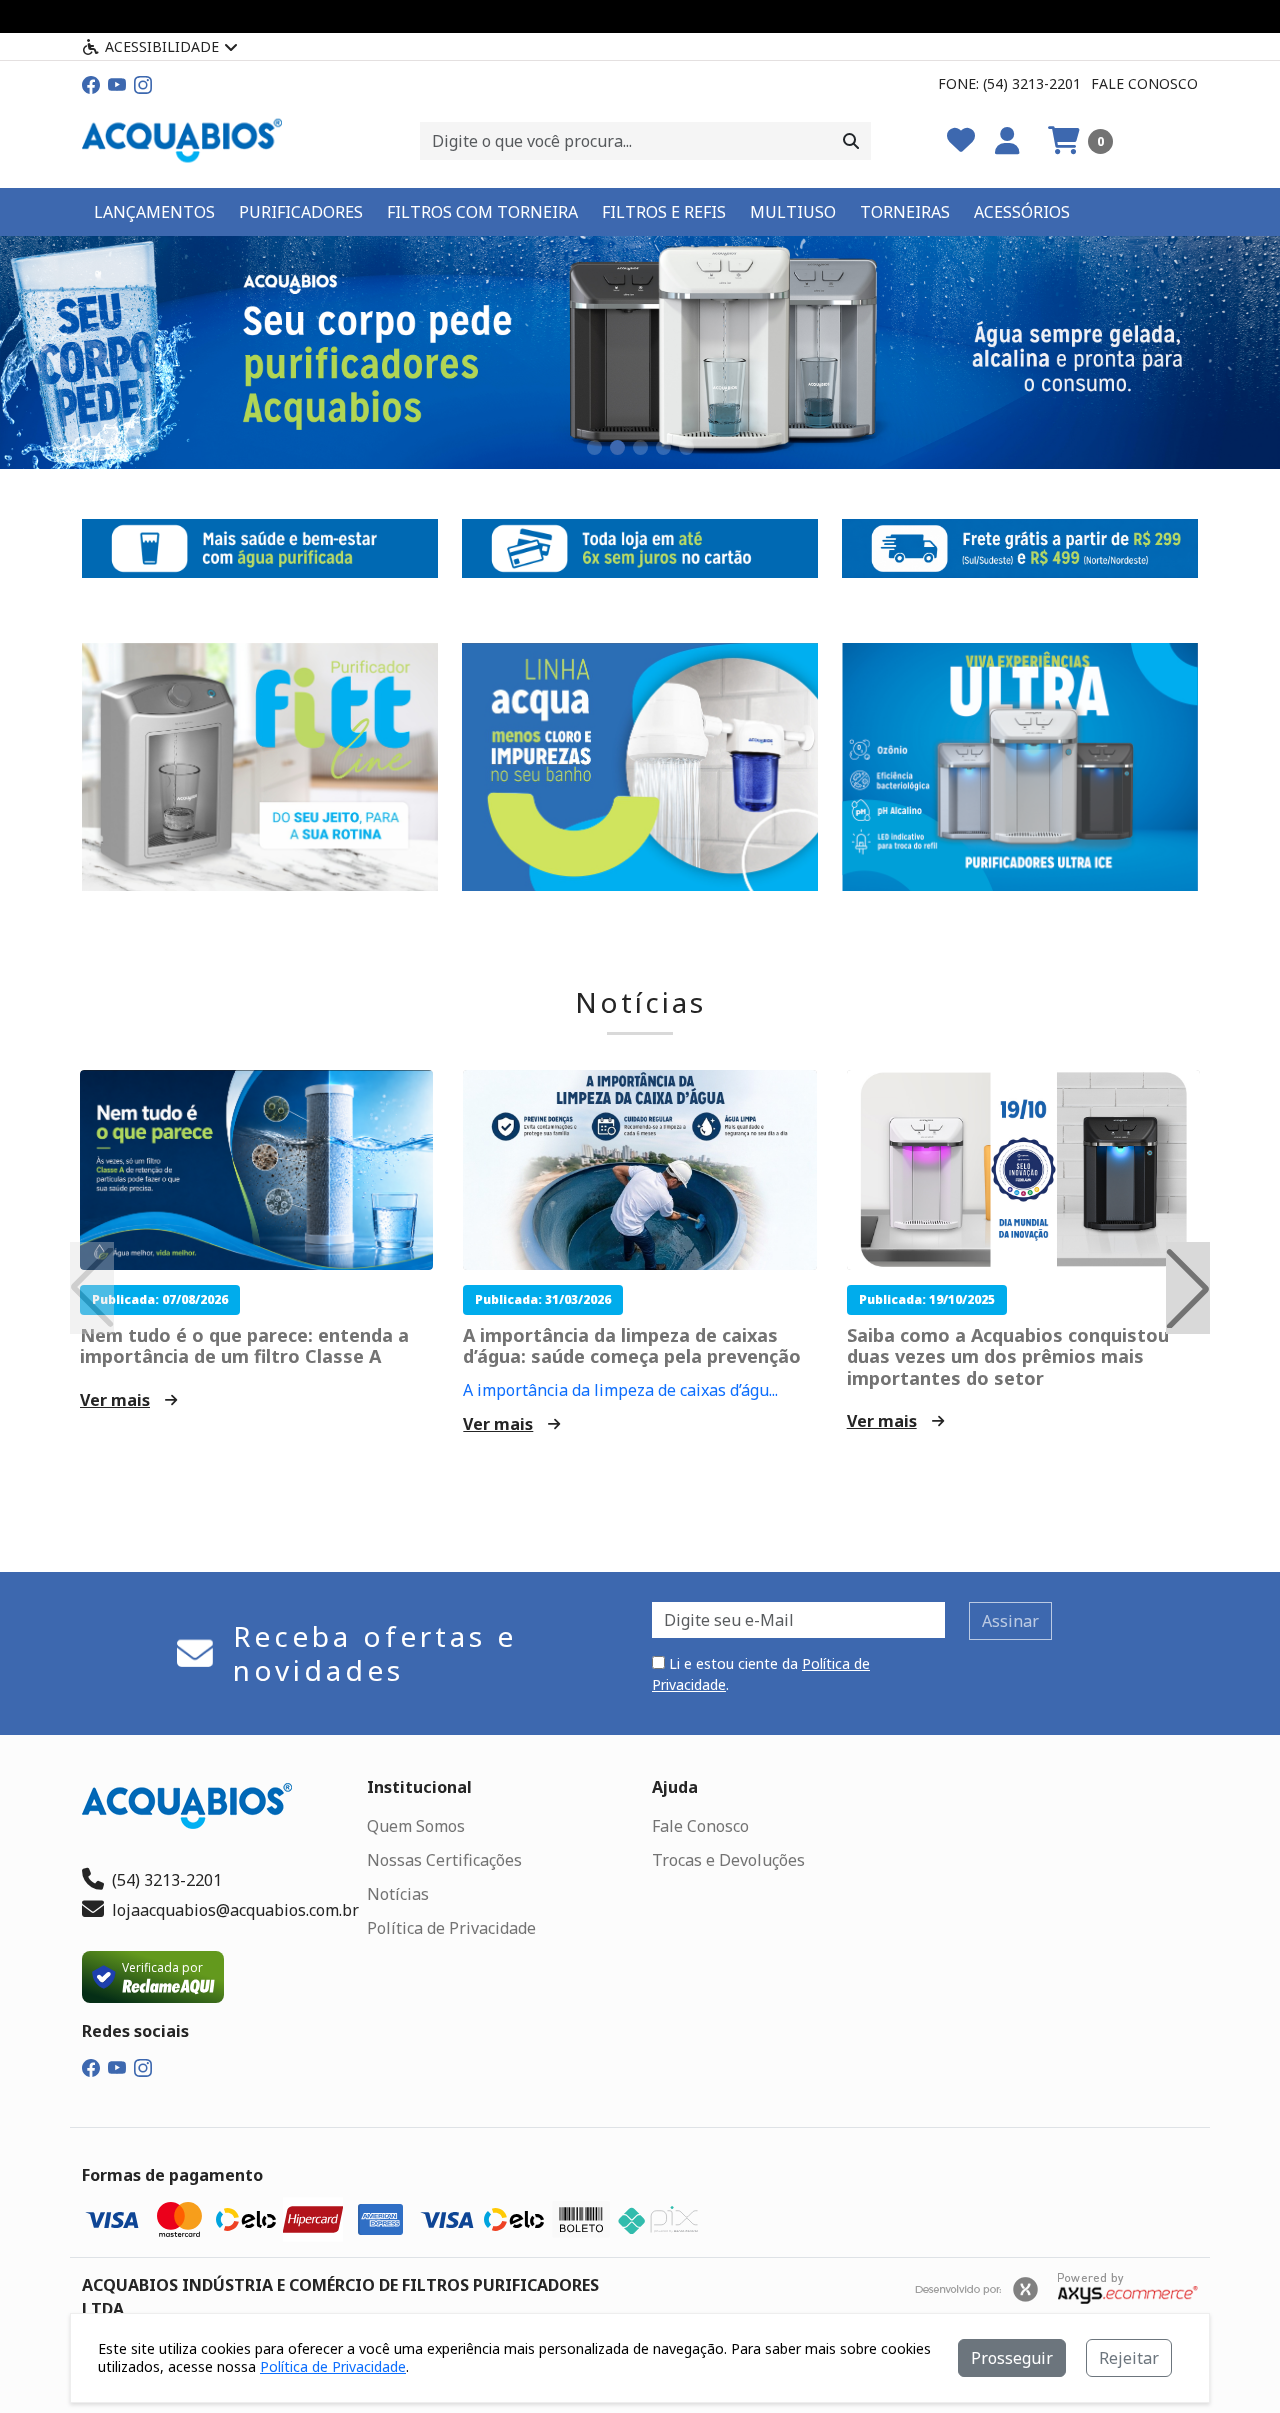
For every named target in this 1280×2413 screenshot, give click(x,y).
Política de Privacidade (451, 1928)
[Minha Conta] (1007, 141)
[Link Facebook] (91, 83)
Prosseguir (1012, 2358)
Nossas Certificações (444, 1860)
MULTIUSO (793, 212)
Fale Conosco (1144, 83)
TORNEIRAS (905, 212)
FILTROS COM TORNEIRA (482, 212)
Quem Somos (416, 1826)
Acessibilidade (162, 46)
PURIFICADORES (301, 212)
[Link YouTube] (117, 83)
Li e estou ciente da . (761, 1674)
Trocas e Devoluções (728, 1860)
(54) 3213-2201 (167, 1880)
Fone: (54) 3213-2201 (1009, 83)
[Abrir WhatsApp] (1230, 2362)
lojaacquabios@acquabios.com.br (235, 1910)
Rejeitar (1129, 2358)
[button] (1080, 141)
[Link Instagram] (143, 83)
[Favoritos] (961, 141)
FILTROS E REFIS (664, 212)
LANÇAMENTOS (154, 212)
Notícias (640, 1003)
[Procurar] (851, 141)
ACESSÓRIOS (1022, 212)
